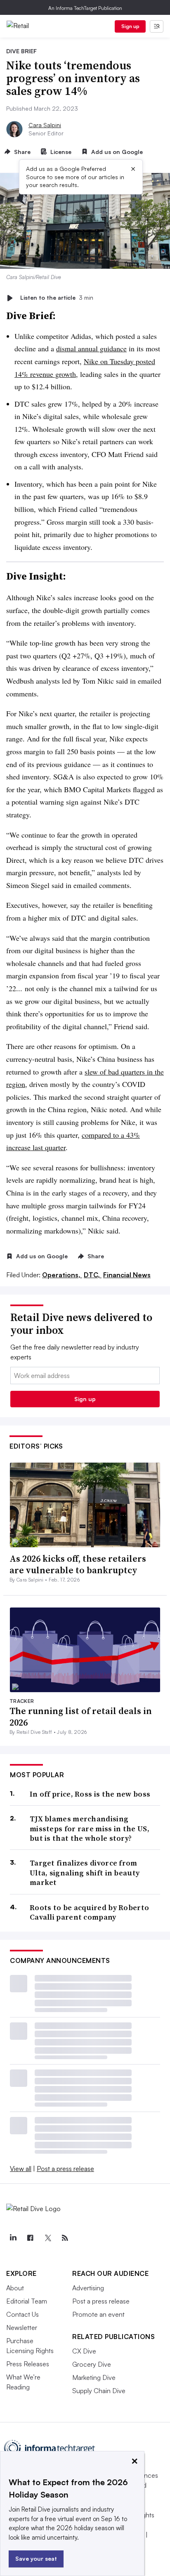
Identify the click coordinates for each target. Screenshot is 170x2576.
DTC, (93, 1275)
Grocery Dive (92, 2364)
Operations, (62, 1275)
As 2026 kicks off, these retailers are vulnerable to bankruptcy (78, 1564)
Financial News (127, 1275)
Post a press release (65, 2169)
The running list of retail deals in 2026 (81, 1717)
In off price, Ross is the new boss (90, 1794)
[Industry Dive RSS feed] (65, 2238)
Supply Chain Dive (99, 2391)
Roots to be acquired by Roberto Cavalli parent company (89, 1912)
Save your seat (36, 2558)
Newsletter (22, 2327)
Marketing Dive (94, 2377)
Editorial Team (27, 2301)
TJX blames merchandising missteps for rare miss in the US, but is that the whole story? (90, 1828)
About (15, 2288)
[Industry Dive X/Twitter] (47, 2238)
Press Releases (28, 2364)
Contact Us (22, 2314)
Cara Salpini (45, 125)
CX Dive (84, 2351)
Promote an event (98, 2314)
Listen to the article (57, 298)
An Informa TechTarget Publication (85, 8)
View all (21, 2169)
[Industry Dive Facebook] (30, 2238)
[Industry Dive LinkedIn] (13, 2238)
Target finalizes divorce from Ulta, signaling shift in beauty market (85, 1873)
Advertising (88, 2288)
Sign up (130, 26)
